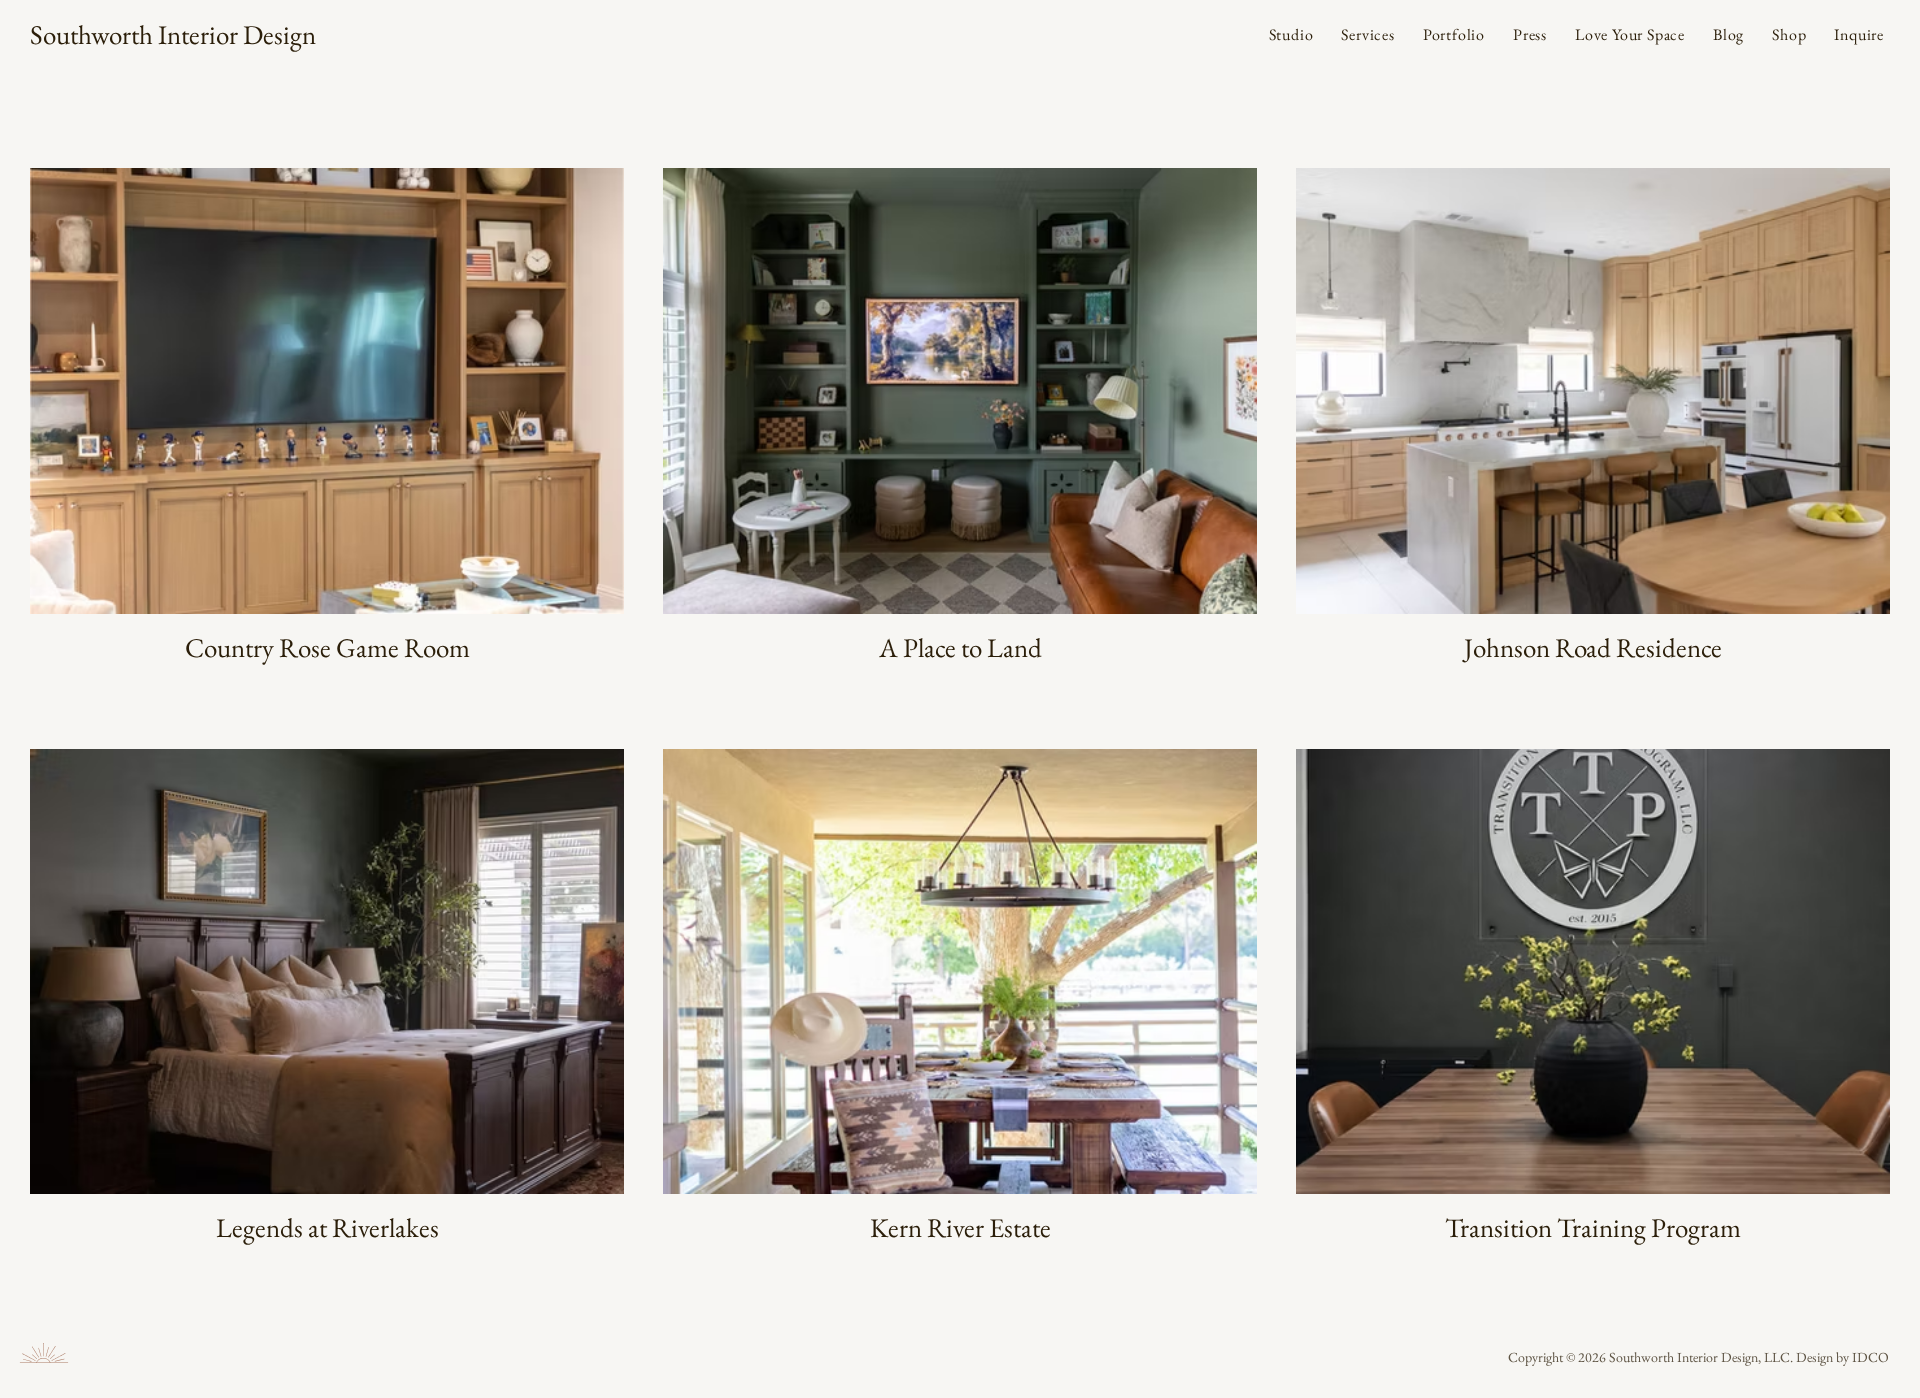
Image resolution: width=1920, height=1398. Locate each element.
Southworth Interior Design (173, 34)
